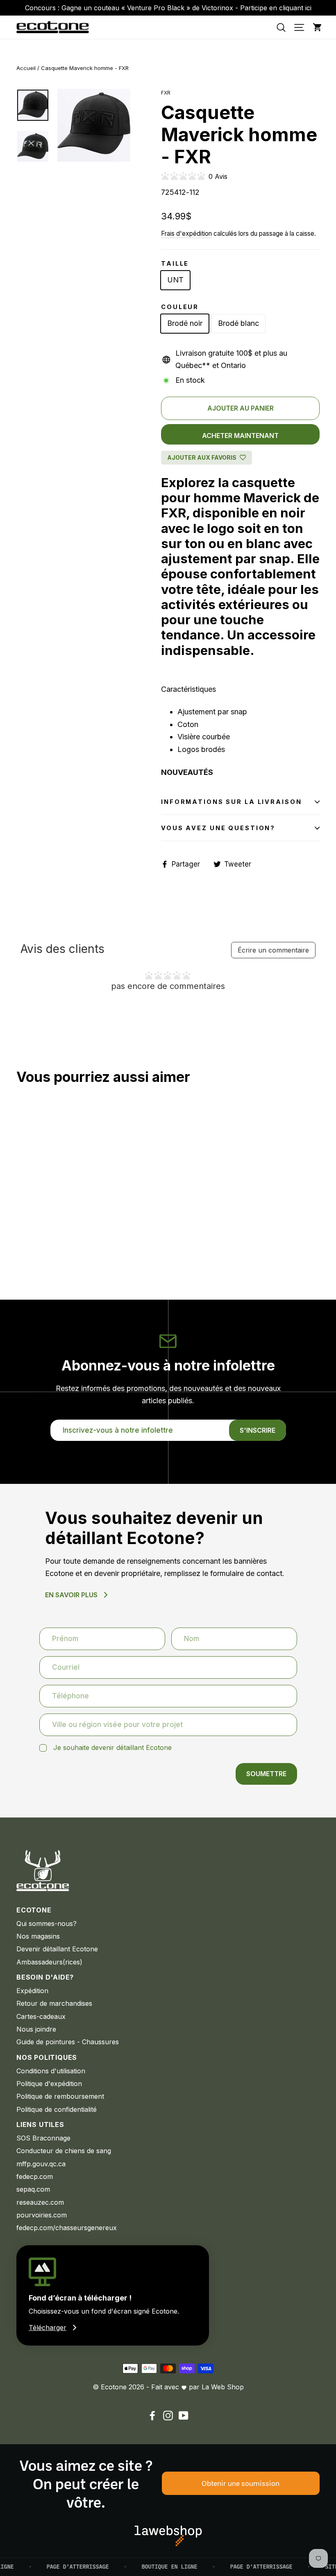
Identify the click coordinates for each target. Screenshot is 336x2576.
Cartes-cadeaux (41, 2016)
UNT (175, 280)
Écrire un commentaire (273, 950)
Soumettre (266, 1774)
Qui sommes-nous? (47, 1924)
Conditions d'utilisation (51, 2071)
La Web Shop (223, 2387)
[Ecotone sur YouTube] (184, 2415)
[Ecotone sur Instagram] (168, 2415)
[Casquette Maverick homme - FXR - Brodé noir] (22, 1237)
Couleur (180, 307)
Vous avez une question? (218, 828)
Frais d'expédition (186, 234)
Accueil (26, 68)
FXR (166, 93)
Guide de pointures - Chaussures (68, 2042)
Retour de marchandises (54, 2003)
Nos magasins (38, 1936)
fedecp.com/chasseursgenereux (67, 2228)
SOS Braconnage (43, 2138)
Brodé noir (185, 323)
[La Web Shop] (168, 2536)
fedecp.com (35, 2176)
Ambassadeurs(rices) (49, 1962)
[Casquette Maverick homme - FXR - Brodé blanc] (32, 1237)
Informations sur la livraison (232, 802)
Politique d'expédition (49, 2084)
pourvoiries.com (42, 2215)
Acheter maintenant (240, 436)
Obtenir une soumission (241, 2483)
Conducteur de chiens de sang (64, 2151)
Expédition (32, 1991)
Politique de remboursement (60, 2096)
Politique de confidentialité (57, 2109)
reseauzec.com (40, 2202)
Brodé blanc (238, 323)
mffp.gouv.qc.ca (41, 2164)
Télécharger (48, 2328)
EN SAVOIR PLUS (71, 1595)
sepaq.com (33, 2189)
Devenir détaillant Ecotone (57, 1949)
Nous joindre (36, 2029)
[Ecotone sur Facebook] (152, 2415)
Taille (175, 263)
